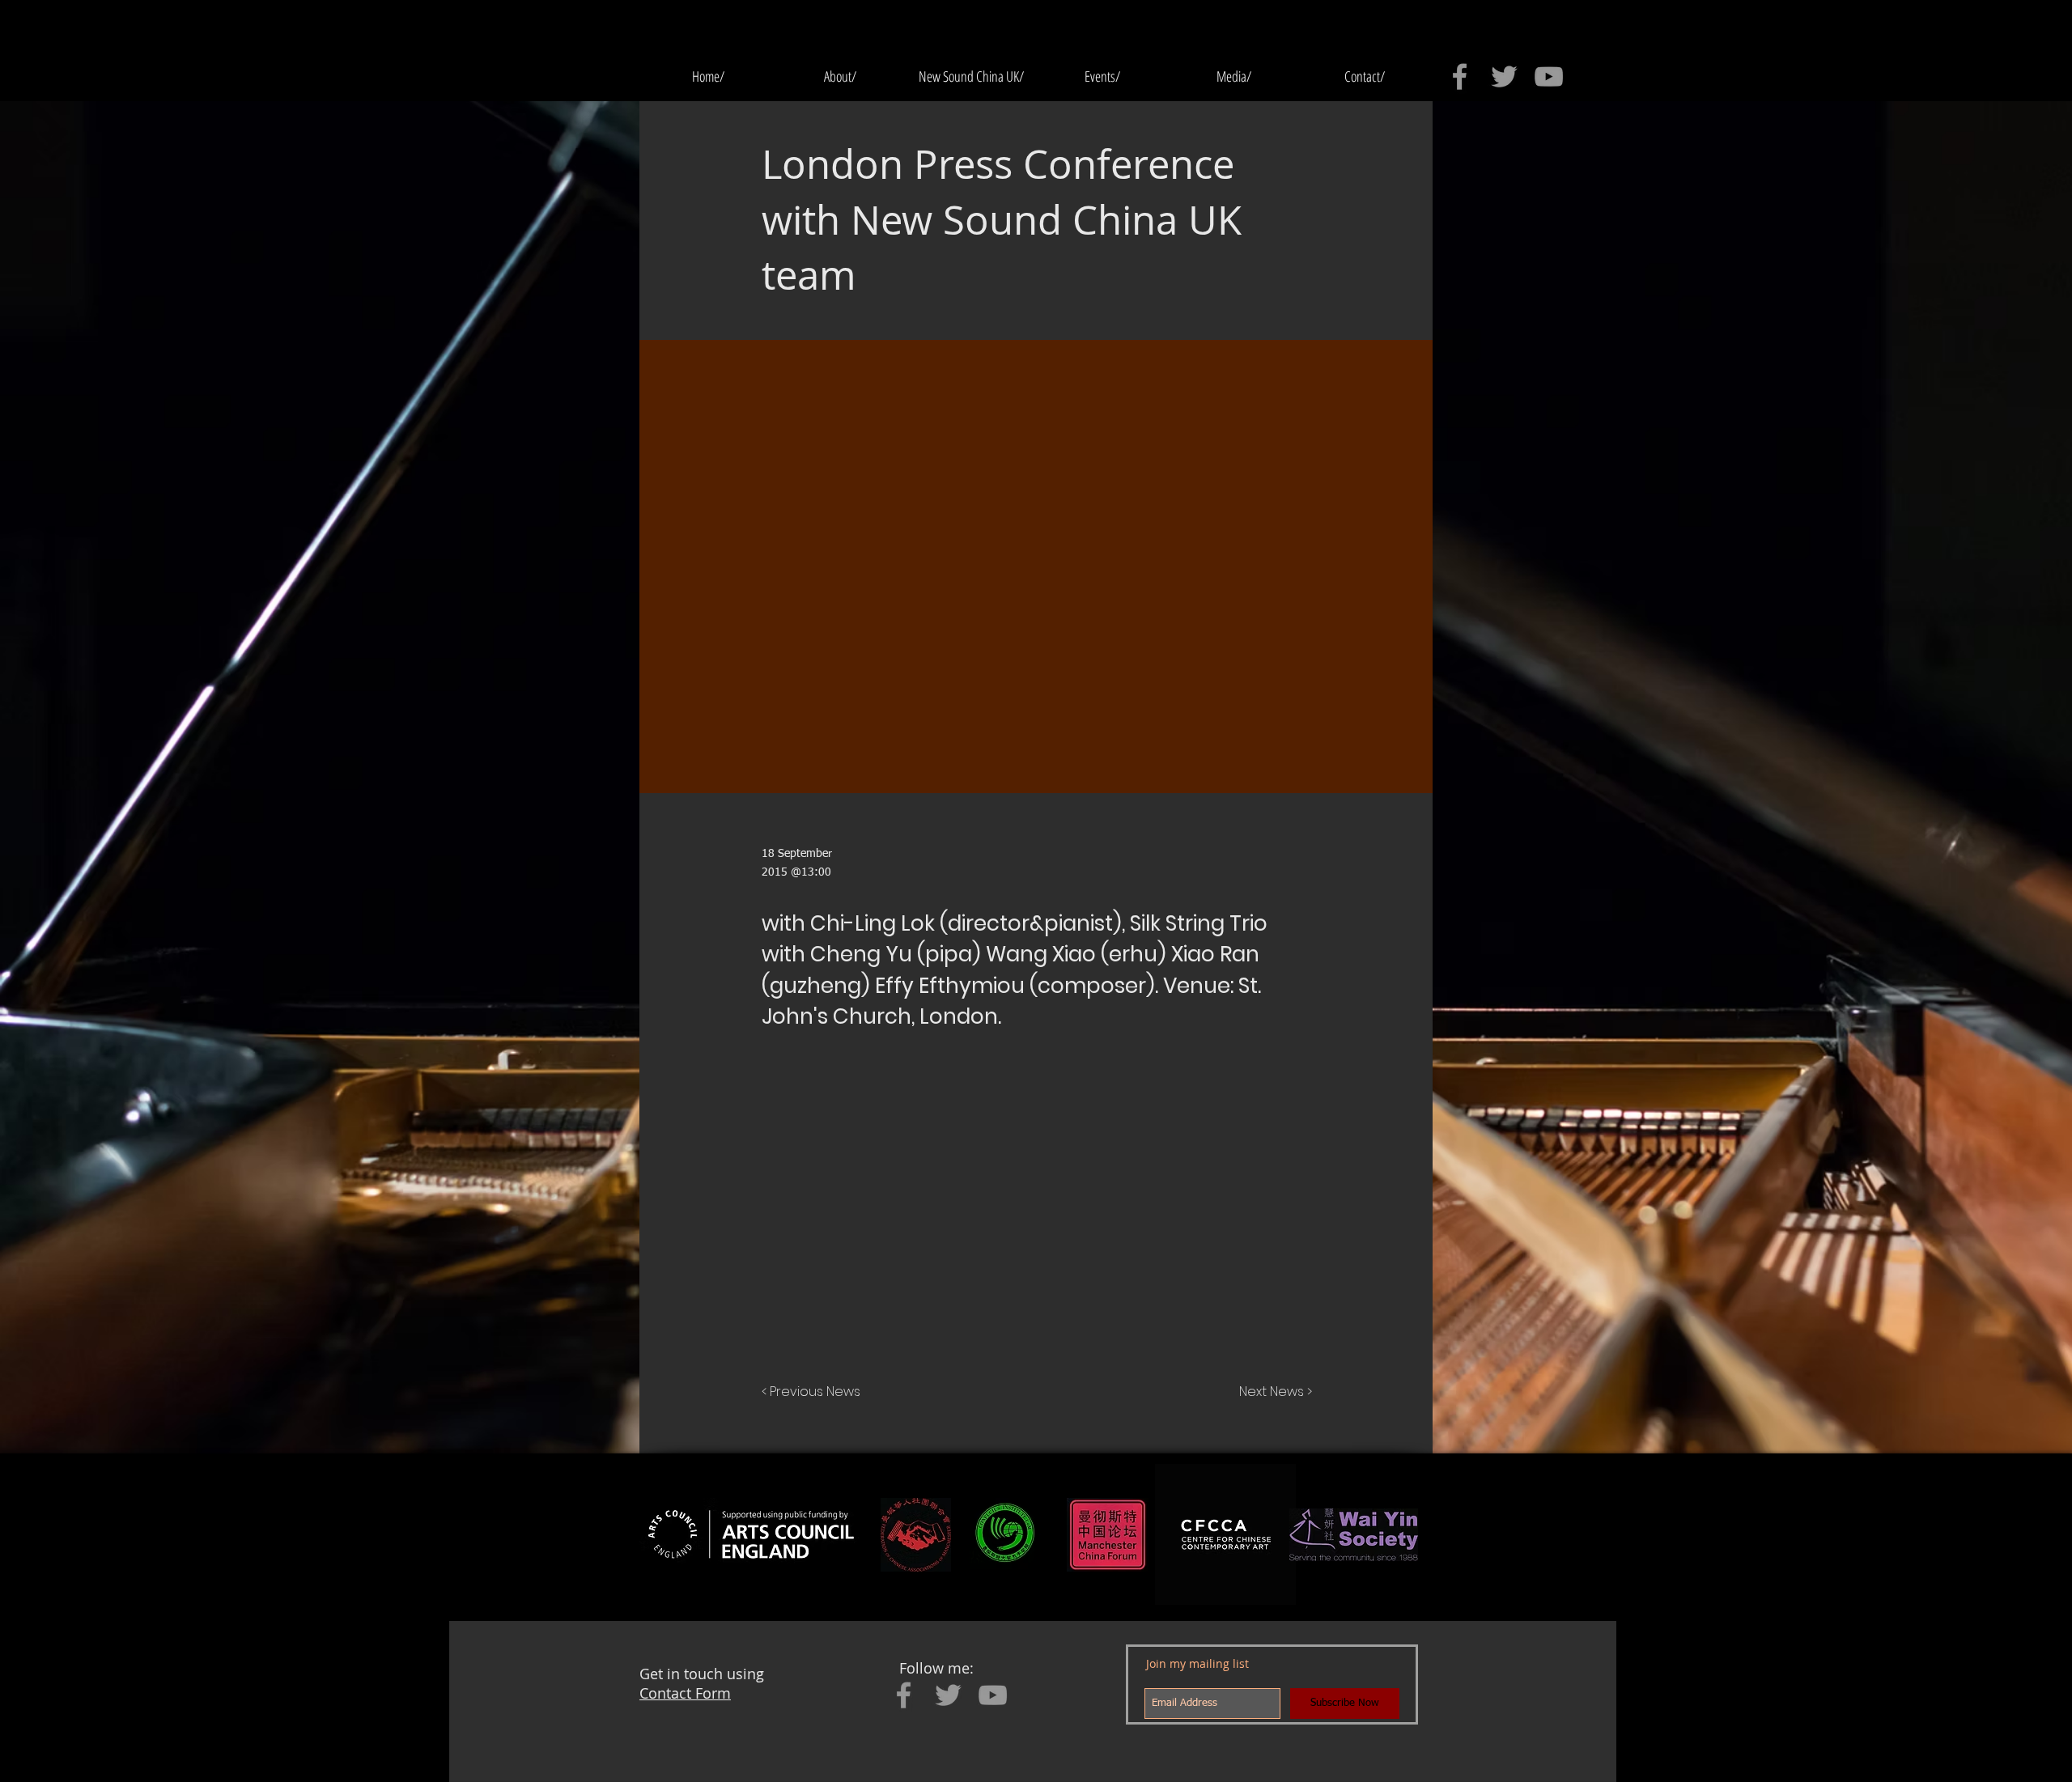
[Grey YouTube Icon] (1549, 76)
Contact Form (685, 1693)
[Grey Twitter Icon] (1504, 76)
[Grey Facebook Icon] (1460, 76)
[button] (1102, 76)
